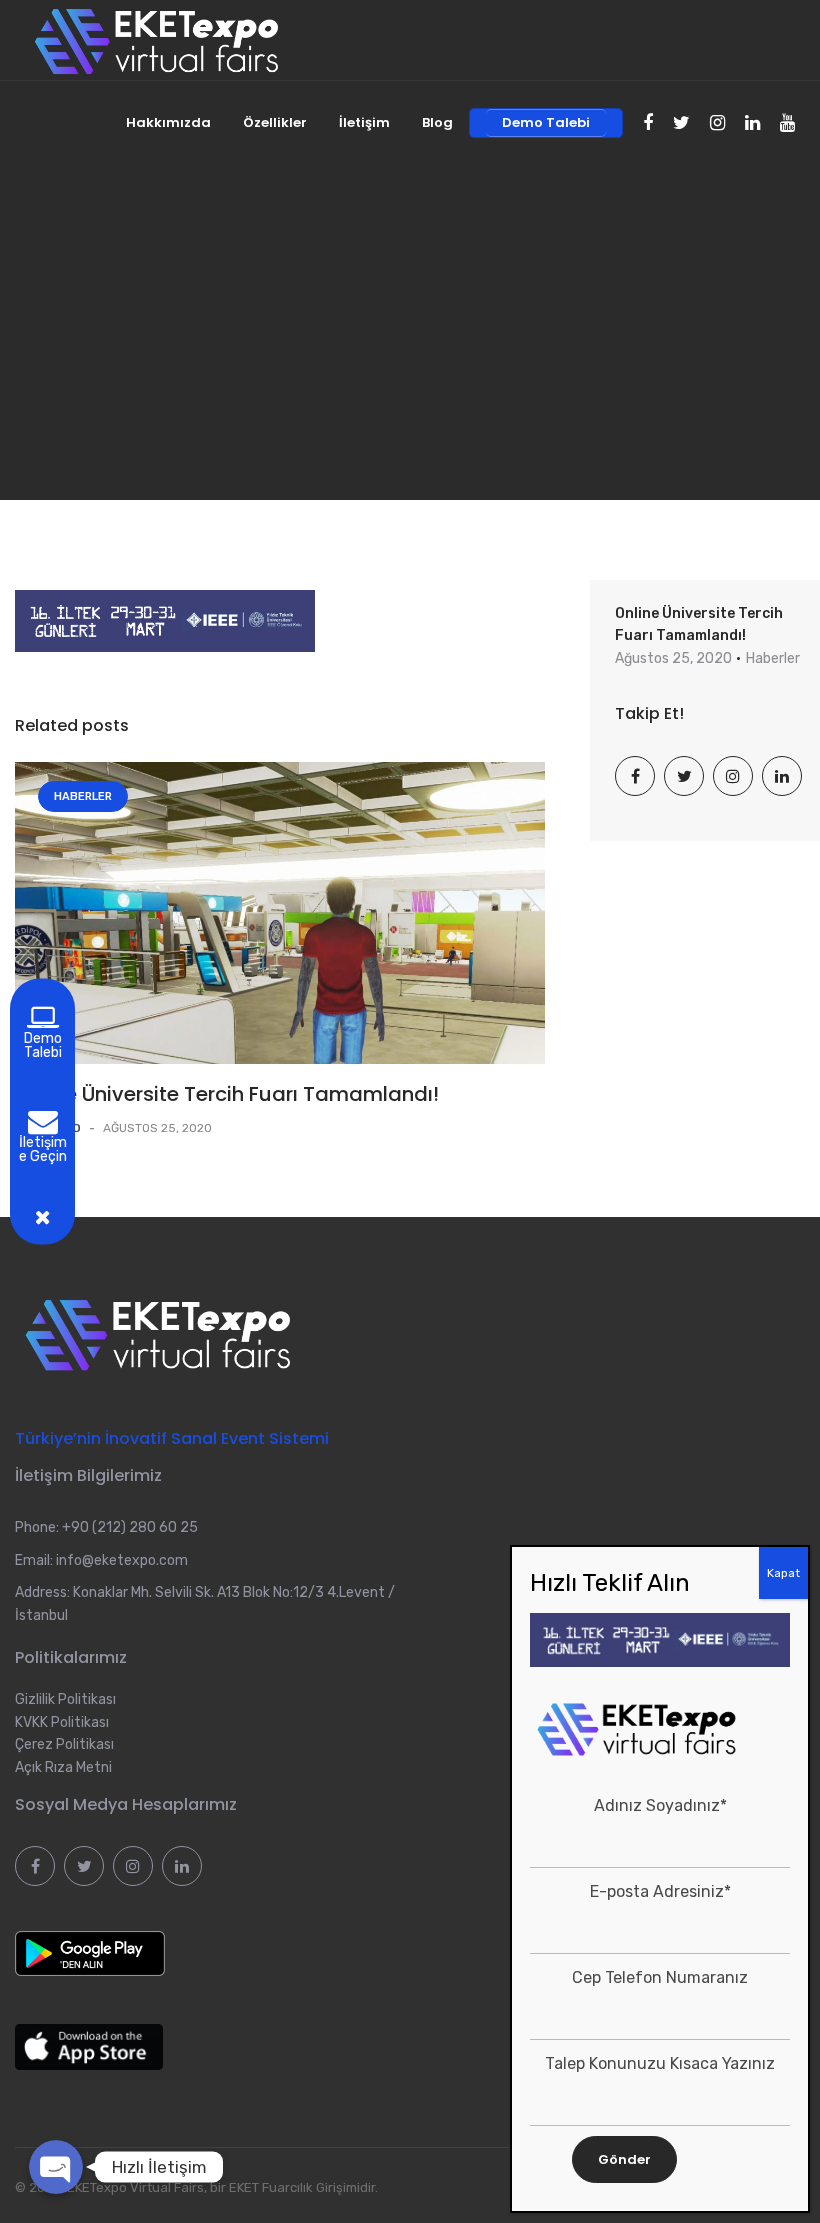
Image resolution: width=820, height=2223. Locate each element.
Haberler (83, 796)
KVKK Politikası (62, 1722)
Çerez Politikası (64, 1744)
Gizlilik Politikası (65, 1699)
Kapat (783, 1573)
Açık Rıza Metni (63, 1767)
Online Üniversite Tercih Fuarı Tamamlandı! (227, 1094)
